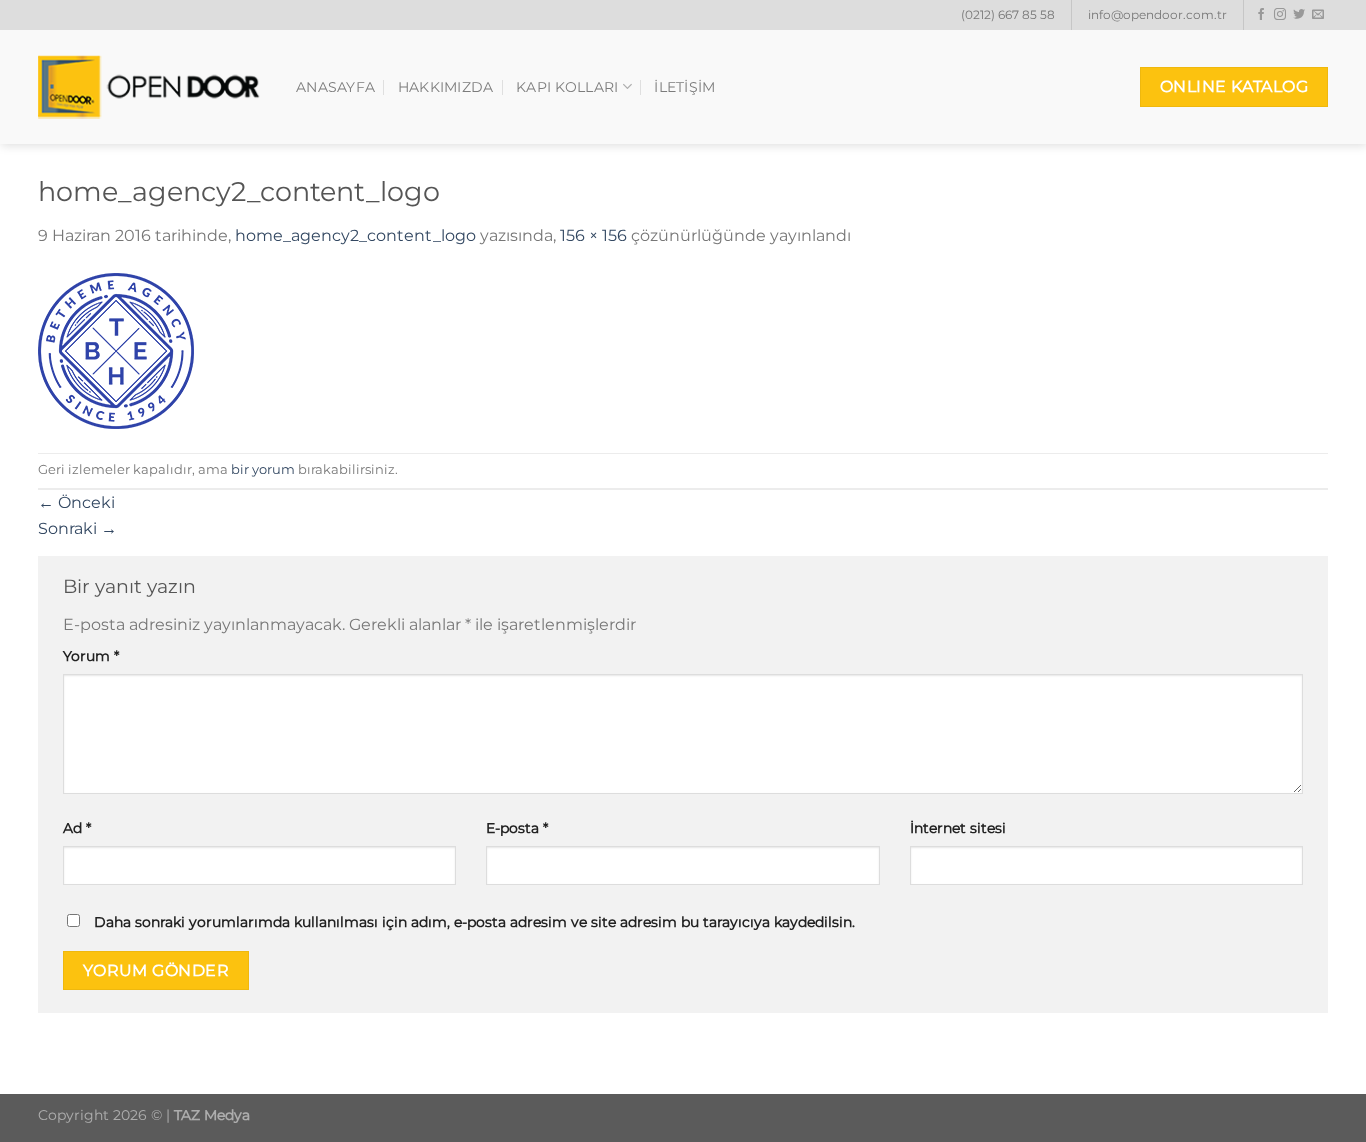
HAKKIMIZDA (446, 87)
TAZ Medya (212, 1115)
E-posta (517, 828)
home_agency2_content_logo (355, 235)
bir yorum (263, 469)
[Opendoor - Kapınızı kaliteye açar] (152, 87)
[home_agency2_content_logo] (116, 349)
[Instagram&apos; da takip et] (1280, 15)
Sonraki (77, 528)
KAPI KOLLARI (567, 87)
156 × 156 (593, 235)
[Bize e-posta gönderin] (1318, 15)
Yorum (91, 656)
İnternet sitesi (958, 828)
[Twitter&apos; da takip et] (1299, 15)
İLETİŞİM (684, 87)
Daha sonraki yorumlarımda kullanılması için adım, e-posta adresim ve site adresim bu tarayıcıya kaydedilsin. (474, 922)
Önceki (76, 502)
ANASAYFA (335, 87)
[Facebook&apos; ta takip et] (1261, 15)
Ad (77, 828)
